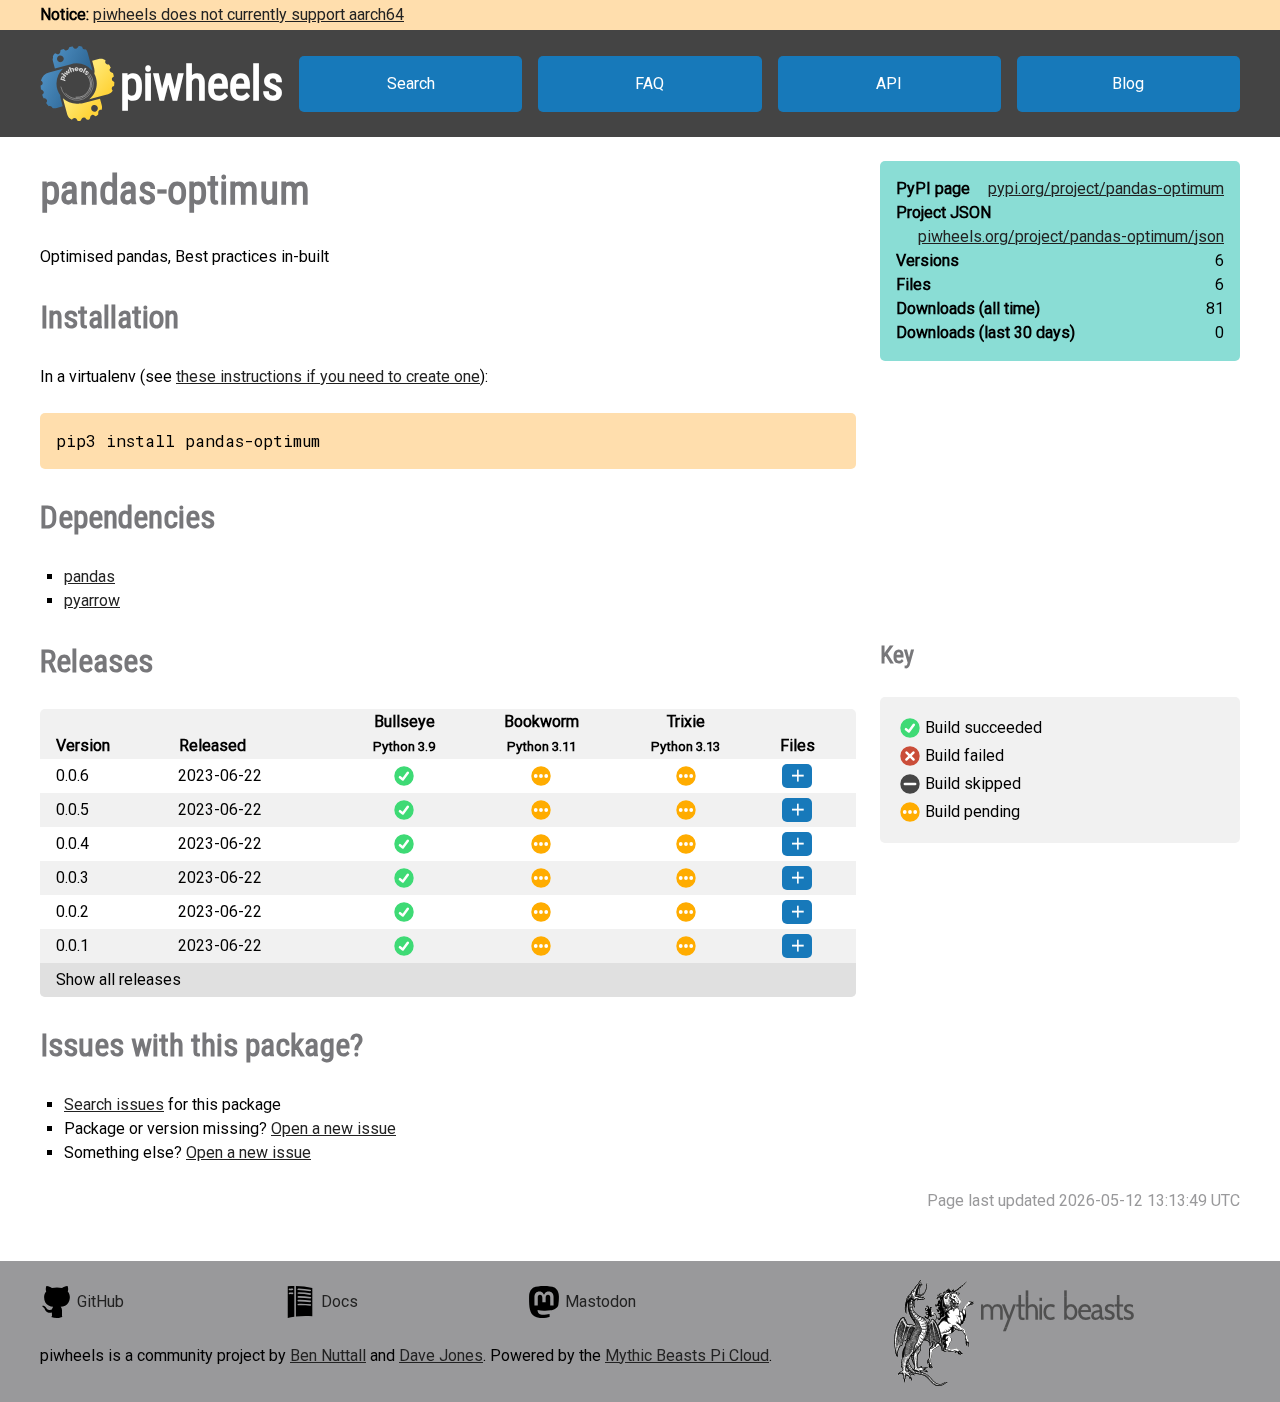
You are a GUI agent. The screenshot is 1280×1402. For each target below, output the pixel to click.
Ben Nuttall (328, 1355)
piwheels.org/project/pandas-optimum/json (1071, 236)
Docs (339, 1301)
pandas (89, 576)
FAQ (649, 83)
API (889, 83)
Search (411, 83)
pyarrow (92, 600)
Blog (1128, 83)
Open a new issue (333, 1128)
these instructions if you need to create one (328, 376)
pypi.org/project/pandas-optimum (1106, 188)
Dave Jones (441, 1355)
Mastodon (600, 1301)
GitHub (100, 1301)
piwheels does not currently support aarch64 (248, 14)
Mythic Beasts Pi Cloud (687, 1355)
